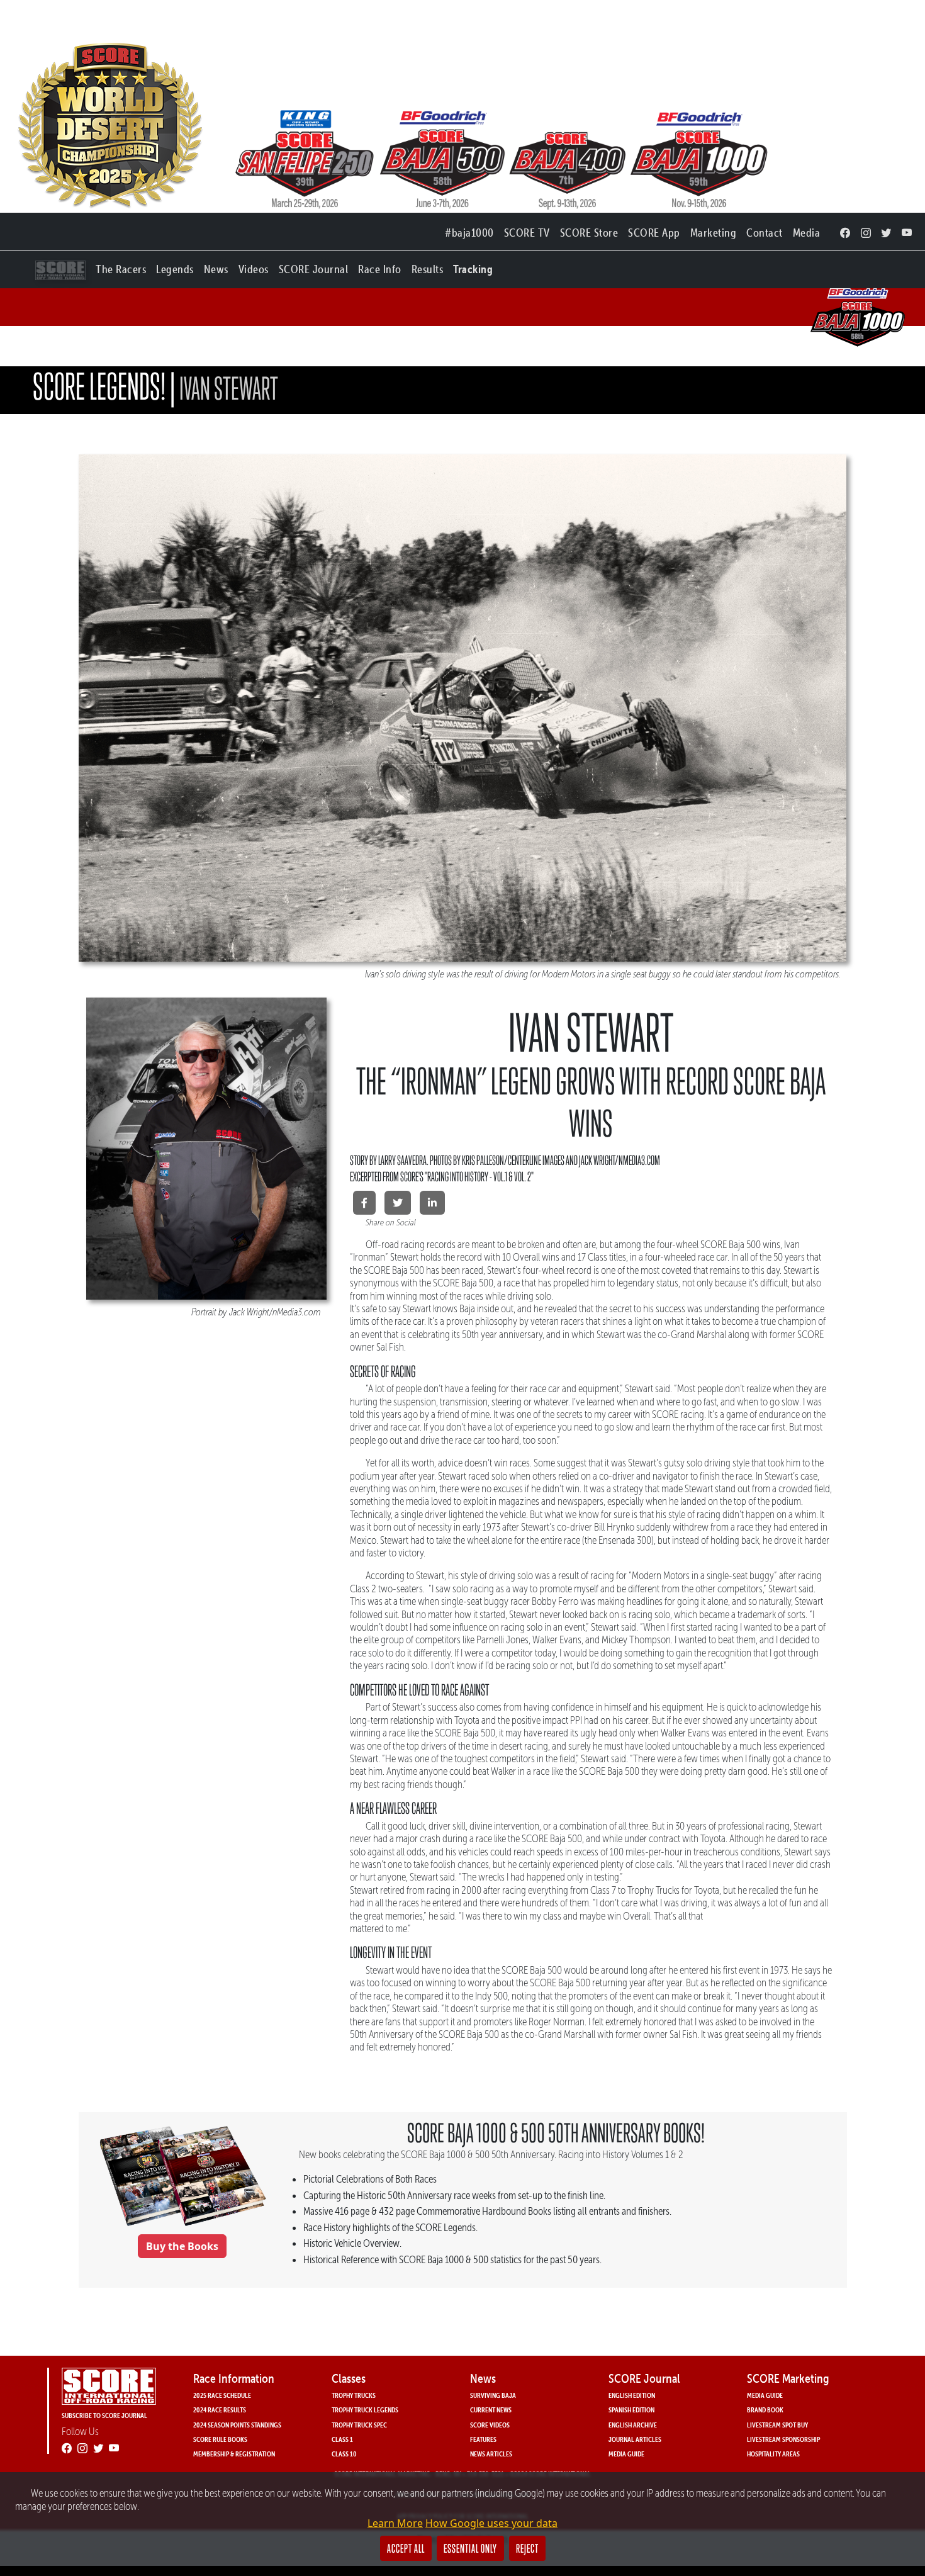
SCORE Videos (490, 2425)
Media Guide (626, 2454)
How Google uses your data (491, 2523)
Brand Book (765, 2410)
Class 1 (342, 2439)
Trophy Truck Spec (359, 2425)
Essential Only (470, 2548)
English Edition (632, 2395)
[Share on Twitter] (398, 1203)
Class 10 (344, 2454)
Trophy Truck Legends (365, 2410)
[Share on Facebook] (364, 1203)
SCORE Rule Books (220, 2439)
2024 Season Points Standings (237, 2425)
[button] (121, 267)
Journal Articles (635, 2439)
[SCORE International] (182, 2177)
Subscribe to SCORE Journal (104, 2415)
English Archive (633, 2425)
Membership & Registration (234, 2454)
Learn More (395, 2523)
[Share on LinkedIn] (432, 1203)
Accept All (406, 2548)
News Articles (491, 2454)
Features (483, 2439)
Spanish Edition (631, 2410)
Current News (491, 2410)
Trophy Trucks (354, 2395)
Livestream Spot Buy (777, 2425)
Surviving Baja (493, 2395)
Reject (527, 2548)
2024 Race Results (220, 2410)
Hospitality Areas (773, 2454)
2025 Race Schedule (222, 2395)
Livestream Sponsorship (783, 2439)
